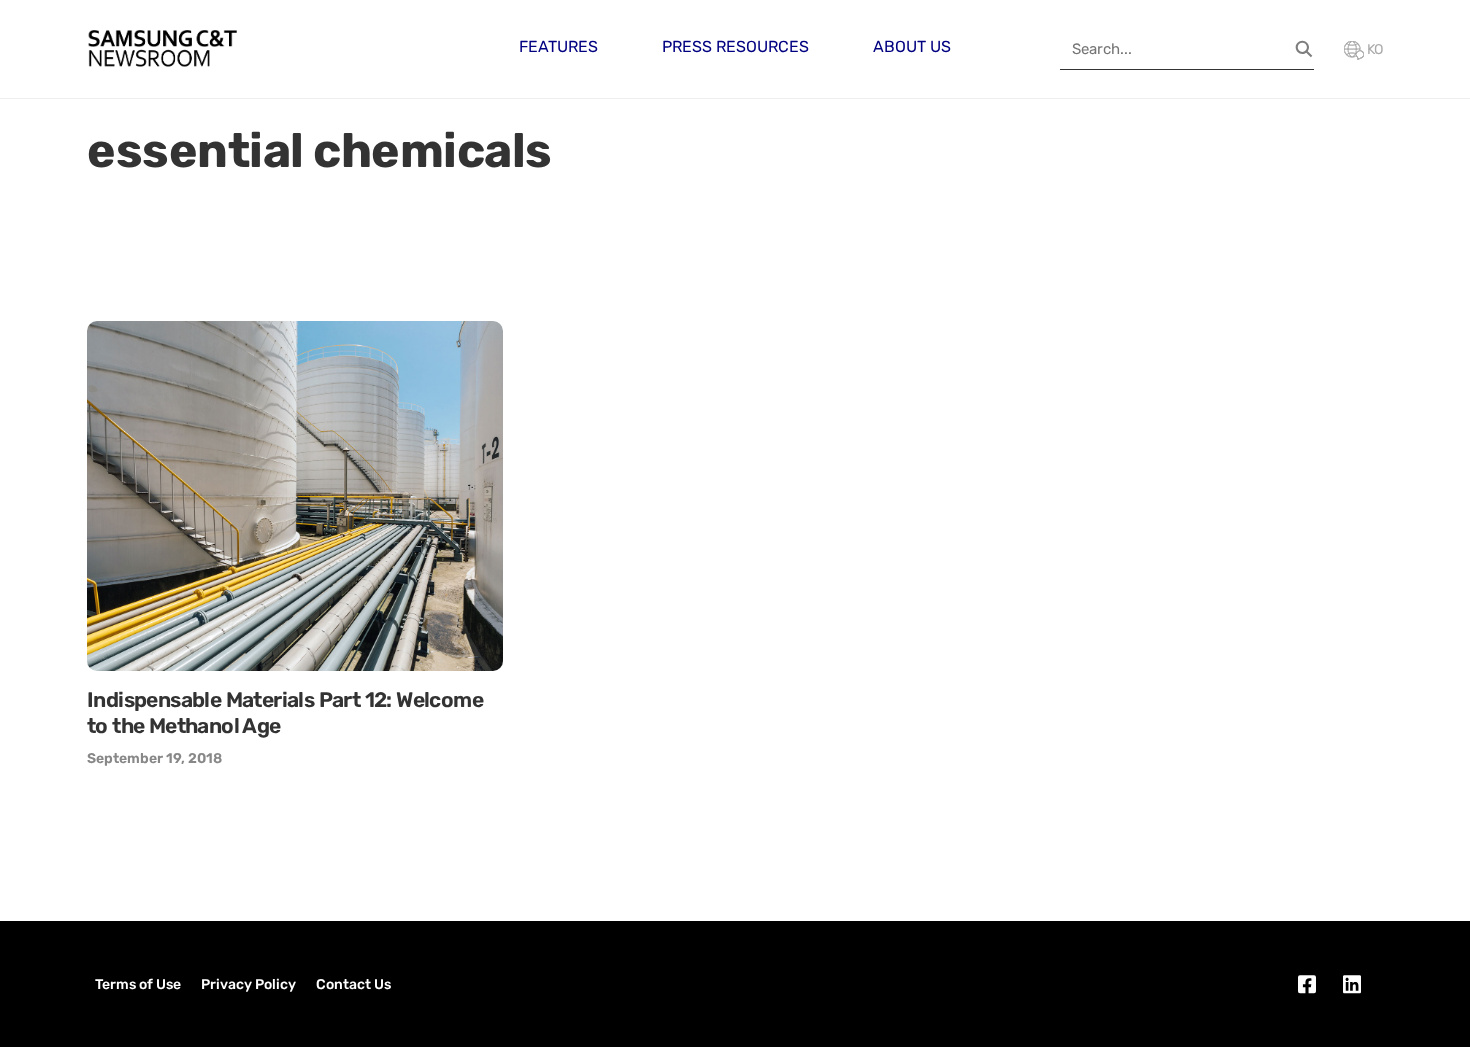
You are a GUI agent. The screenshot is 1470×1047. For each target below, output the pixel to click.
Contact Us (353, 984)
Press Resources (735, 46)
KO (1373, 49)
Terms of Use (138, 984)
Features (558, 46)
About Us (912, 46)
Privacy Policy (248, 984)
